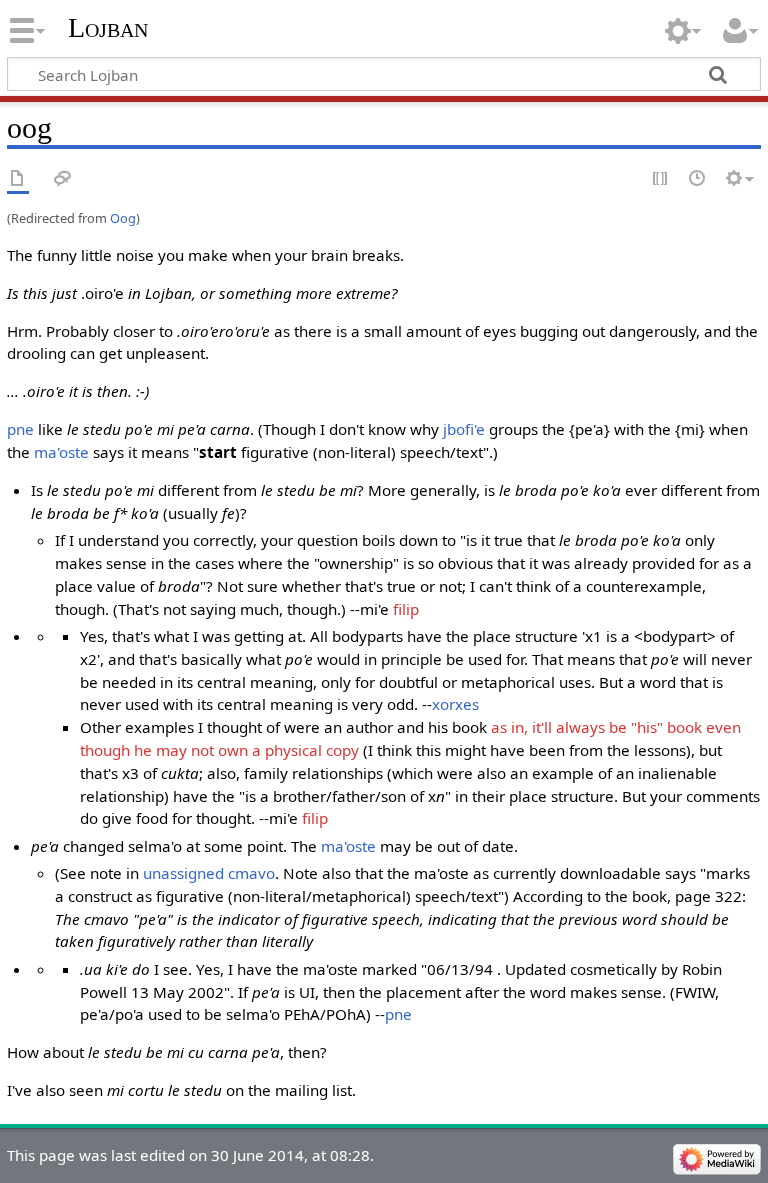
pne (20, 429)
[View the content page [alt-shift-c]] (18, 179)
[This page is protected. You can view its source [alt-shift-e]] (661, 179)
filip (406, 609)
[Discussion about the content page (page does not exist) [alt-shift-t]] (63, 179)
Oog (123, 218)
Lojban (108, 27)
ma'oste (61, 452)
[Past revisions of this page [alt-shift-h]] (698, 179)
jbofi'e (464, 429)
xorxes (455, 704)
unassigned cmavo (209, 873)
